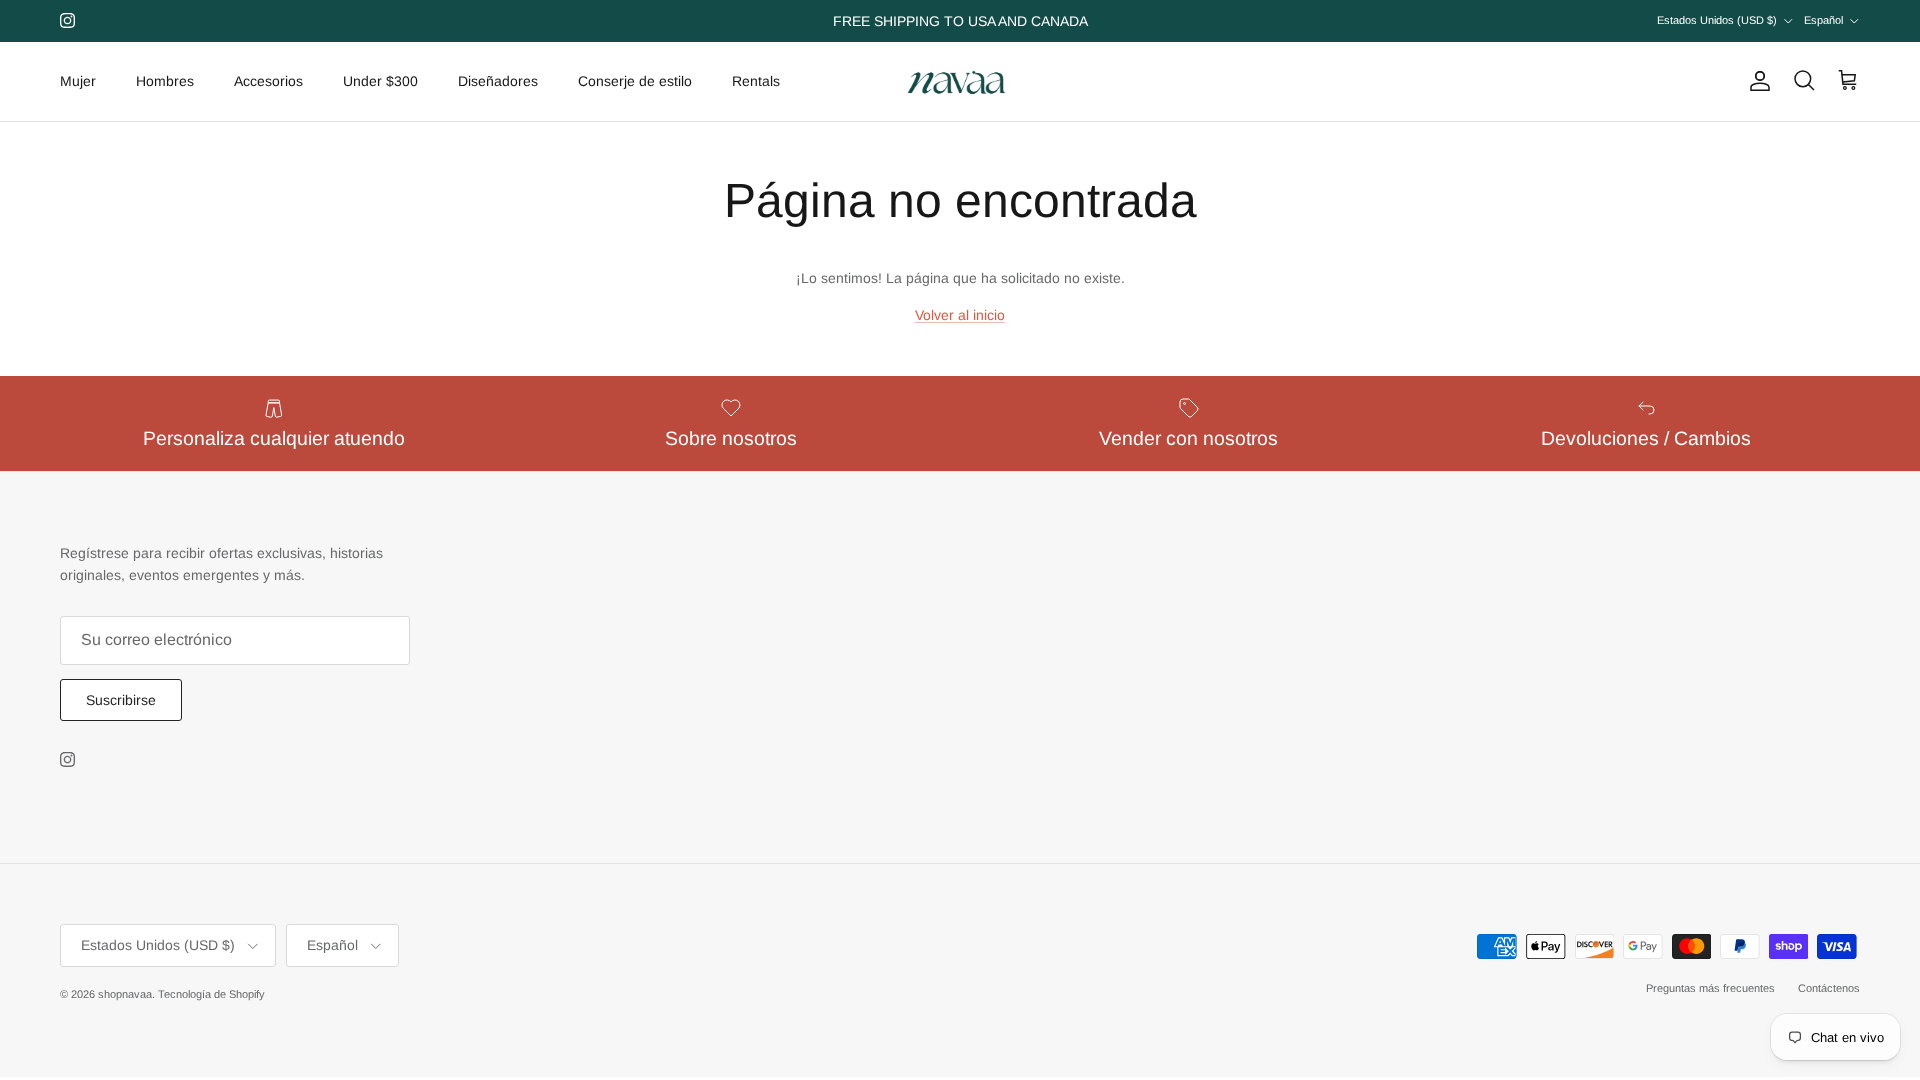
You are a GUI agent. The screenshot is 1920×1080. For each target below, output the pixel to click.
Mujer (78, 81)
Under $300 (380, 81)
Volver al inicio (960, 315)
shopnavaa (125, 994)
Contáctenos (1829, 988)
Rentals (756, 81)
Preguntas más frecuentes (1710, 988)
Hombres (165, 81)
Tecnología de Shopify (211, 994)
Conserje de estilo (635, 81)
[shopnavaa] (960, 81)
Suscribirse (121, 700)
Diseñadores (498, 81)
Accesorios (268, 81)
